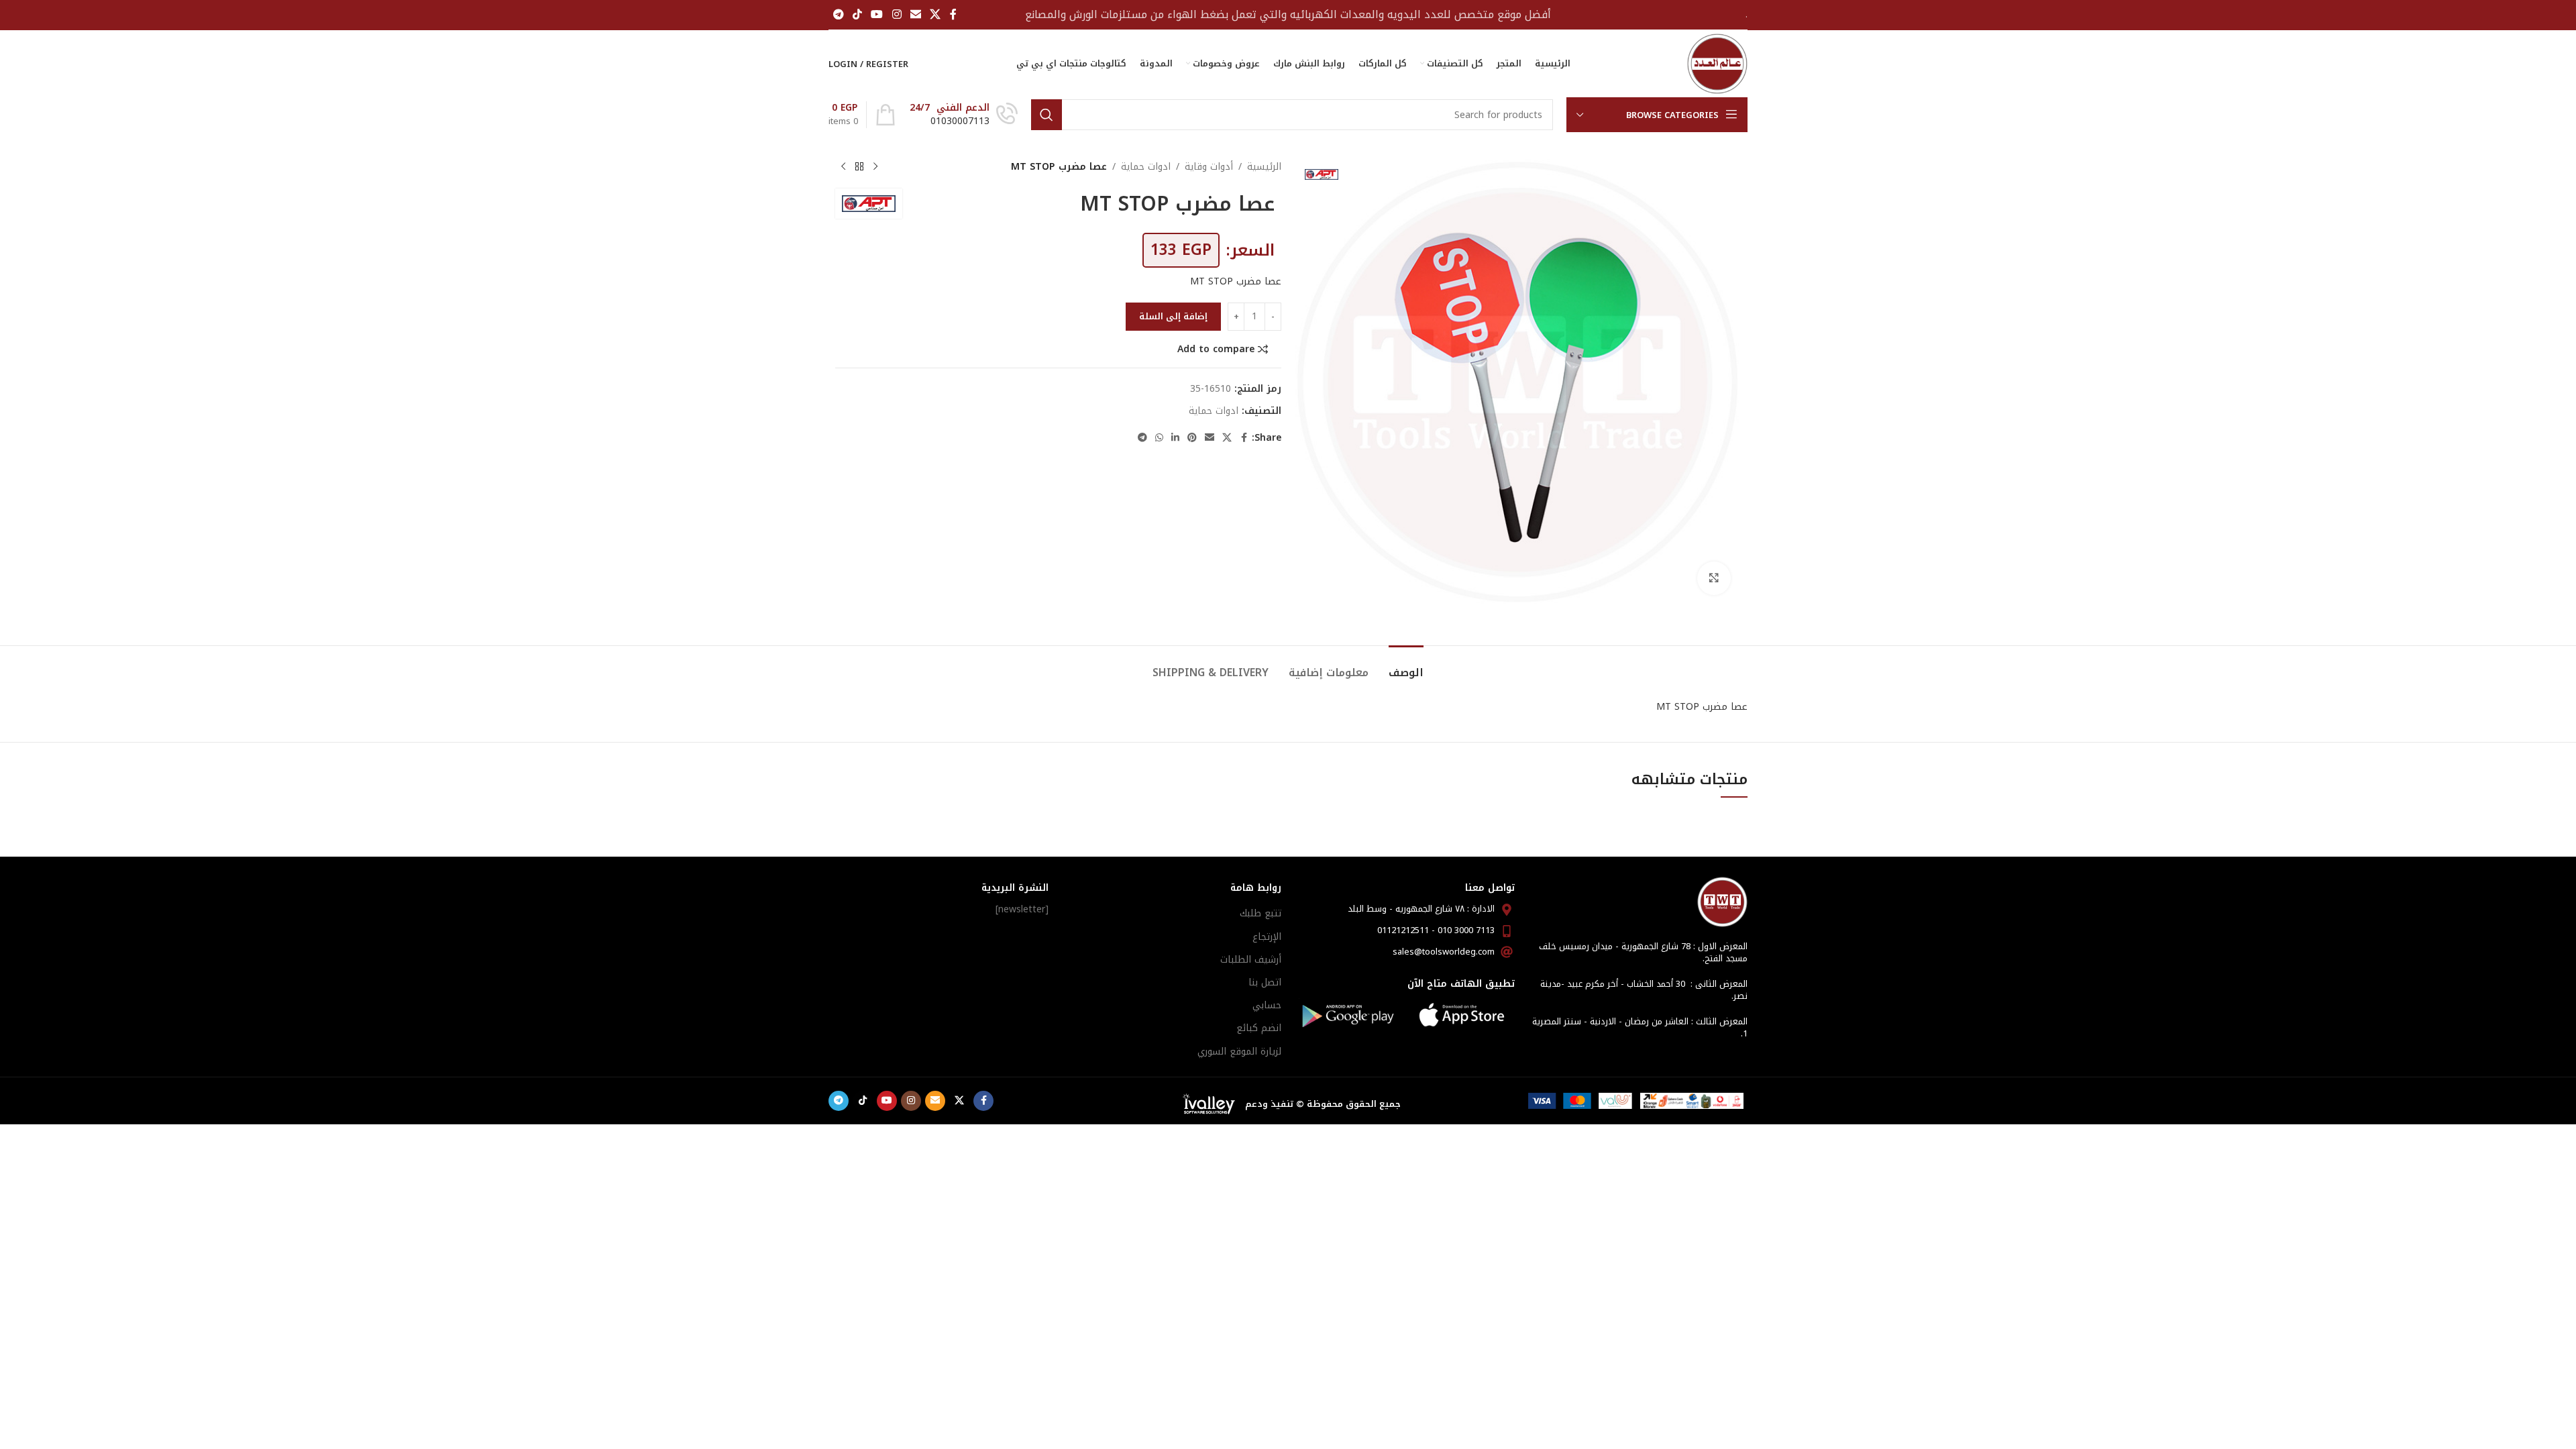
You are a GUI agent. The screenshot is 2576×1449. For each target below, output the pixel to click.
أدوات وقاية (1209, 167)
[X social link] (935, 14)
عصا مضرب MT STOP (1236, 281)
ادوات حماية (1146, 167)
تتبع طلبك (1260, 913)
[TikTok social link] (857, 14)
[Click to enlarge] (1714, 578)
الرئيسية (1264, 167)
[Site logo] (1717, 63)
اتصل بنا (1265, 982)
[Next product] (843, 167)
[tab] (1406, 666)
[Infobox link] (964, 115)
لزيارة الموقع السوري (1239, 1052)
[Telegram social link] (838, 14)
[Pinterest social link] (1192, 438)
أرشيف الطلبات (1251, 960)
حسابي (1267, 1005)
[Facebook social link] (953, 14)
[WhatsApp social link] (1159, 438)
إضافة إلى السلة (1173, 316)
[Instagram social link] (897, 14)
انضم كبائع (1259, 1028)
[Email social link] (915, 14)
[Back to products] (859, 167)
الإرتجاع (1267, 937)
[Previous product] (875, 167)
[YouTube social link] (877, 14)
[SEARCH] (1046, 115)
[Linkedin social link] (1175, 438)
